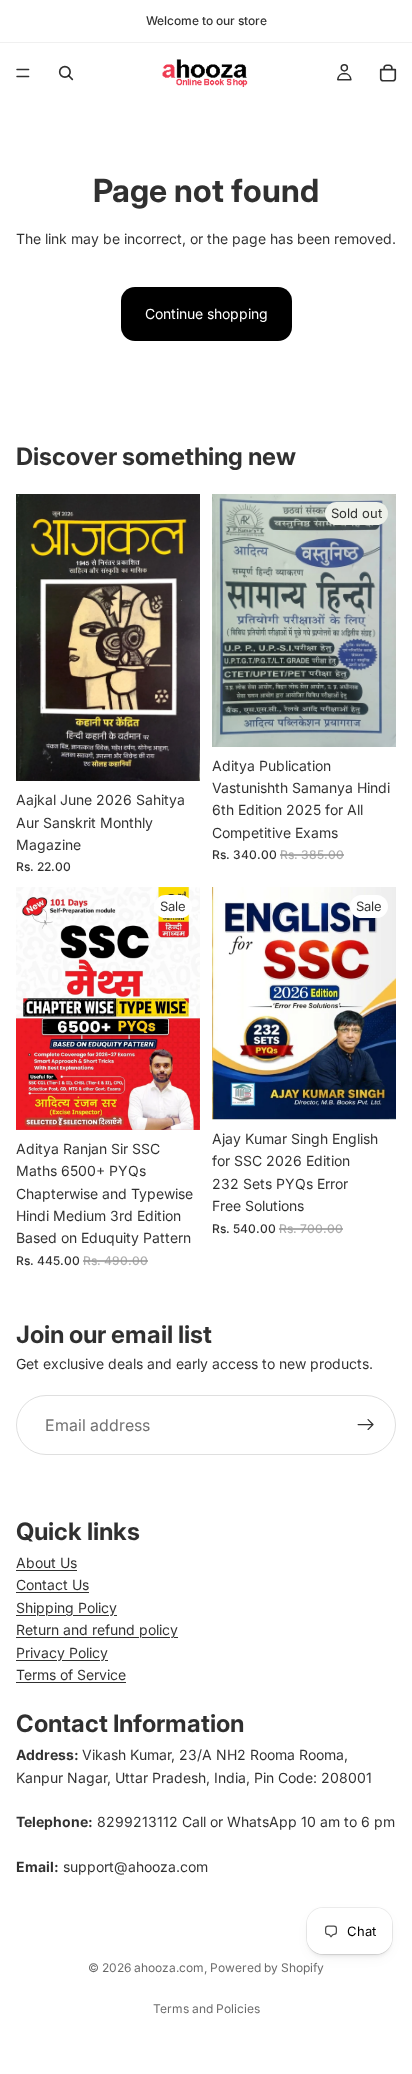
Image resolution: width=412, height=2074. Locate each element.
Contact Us (52, 1584)
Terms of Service (71, 1674)
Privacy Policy (62, 1652)
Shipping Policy (66, 1607)
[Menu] (23, 73)
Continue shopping (206, 313)
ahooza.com (169, 1967)
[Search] (66, 73)
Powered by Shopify (267, 1967)
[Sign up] (366, 1425)
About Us (46, 1562)
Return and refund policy (97, 1629)
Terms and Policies (206, 2008)
